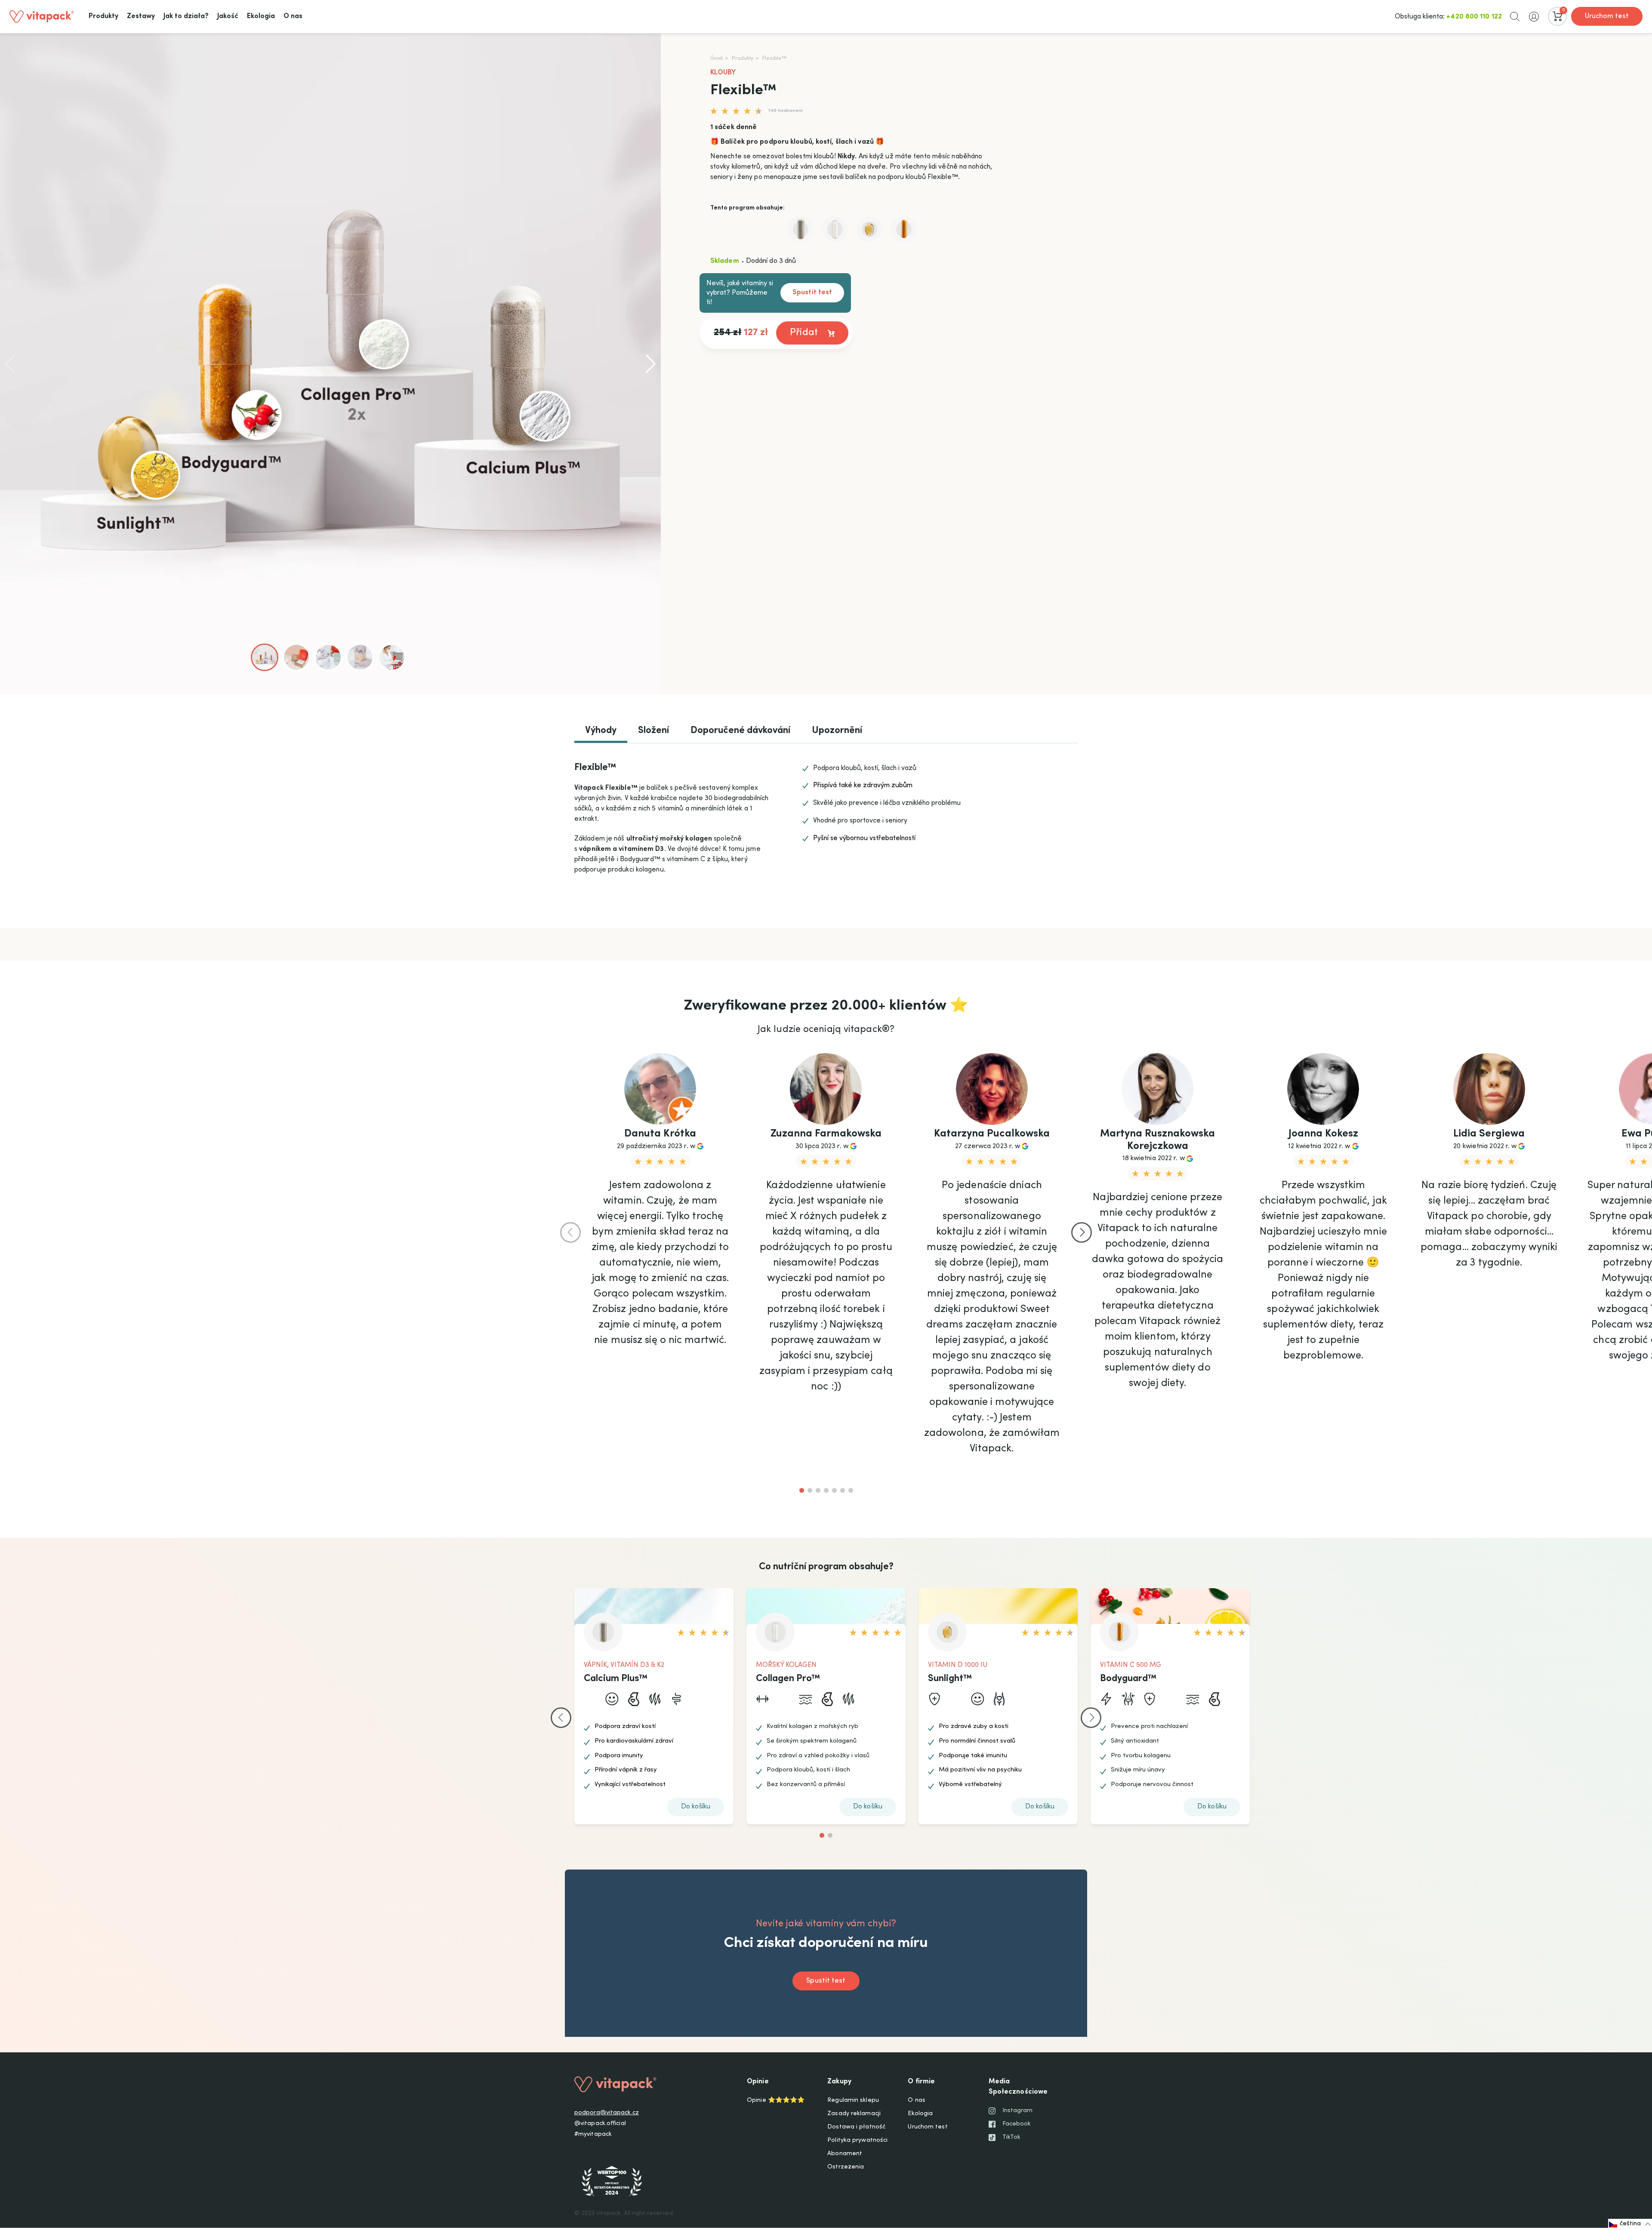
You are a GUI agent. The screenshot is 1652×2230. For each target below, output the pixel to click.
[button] (1515, 16)
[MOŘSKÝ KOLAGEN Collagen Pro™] (835, 229)
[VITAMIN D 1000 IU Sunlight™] (869, 229)
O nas (917, 2101)
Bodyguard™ (1128, 1679)
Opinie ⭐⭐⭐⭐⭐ (776, 2101)
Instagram (1018, 2111)
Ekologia (920, 2114)
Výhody (601, 731)
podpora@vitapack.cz (607, 2113)
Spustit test (812, 293)
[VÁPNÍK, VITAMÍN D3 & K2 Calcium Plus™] (801, 229)
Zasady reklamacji (854, 2114)
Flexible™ (774, 59)
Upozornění (837, 731)
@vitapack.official (600, 2124)
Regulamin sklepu (853, 2101)
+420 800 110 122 (1474, 17)
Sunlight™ (950, 1679)
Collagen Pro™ (788, 1679)
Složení (653, 731)
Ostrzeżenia (846, 2167)
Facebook (1017, 2124)
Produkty (743, 59)
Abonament (845, 2154)
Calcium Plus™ (616, 1679)
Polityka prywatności (857, 2141)
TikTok (1012, 2138)
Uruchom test (1607, 16)
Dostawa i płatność (856, 2127)
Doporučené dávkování (740, 731)
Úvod (717, 59)
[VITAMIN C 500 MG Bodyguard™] (904, 229)
